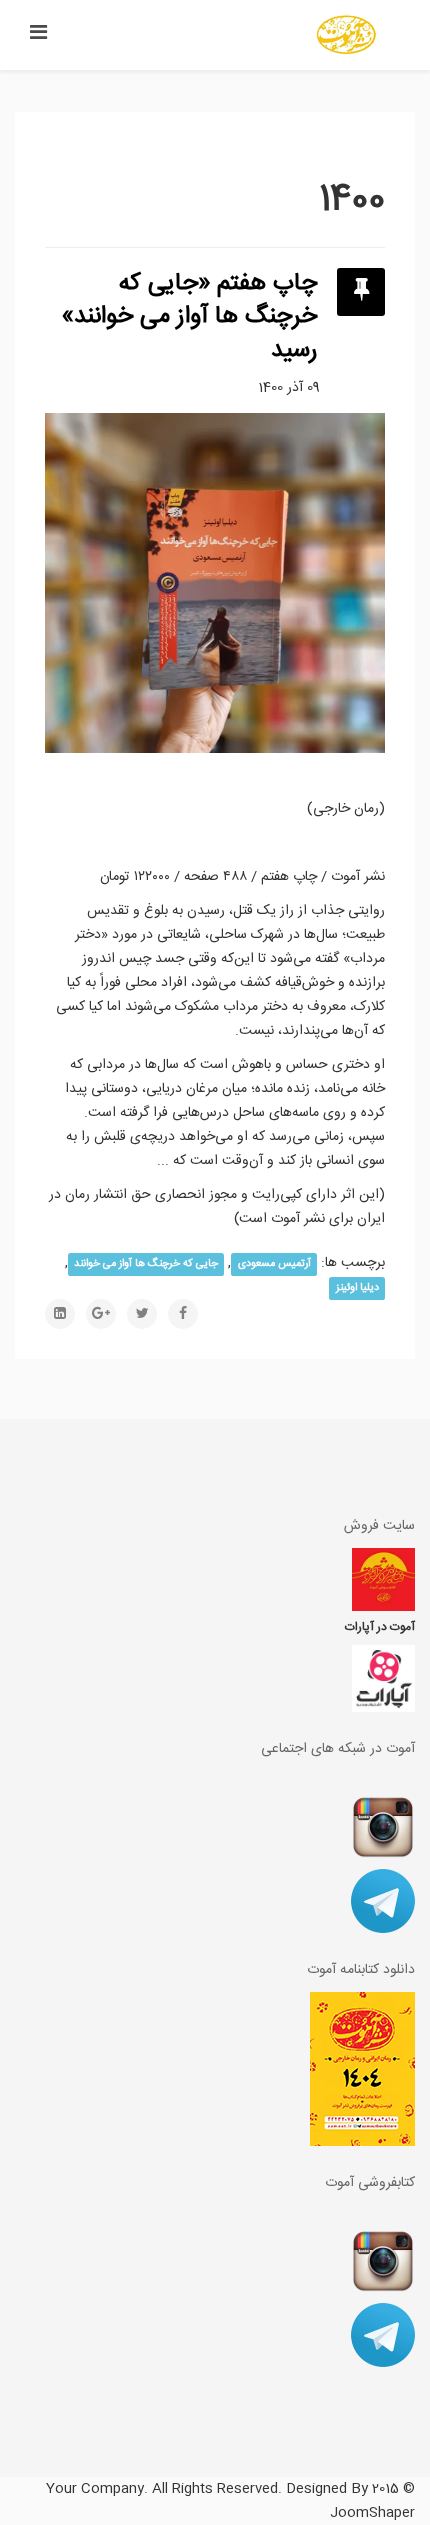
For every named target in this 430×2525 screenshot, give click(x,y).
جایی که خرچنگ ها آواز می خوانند (146, 1263)
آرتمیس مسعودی (274, 1263)
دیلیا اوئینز (357, 1287)
